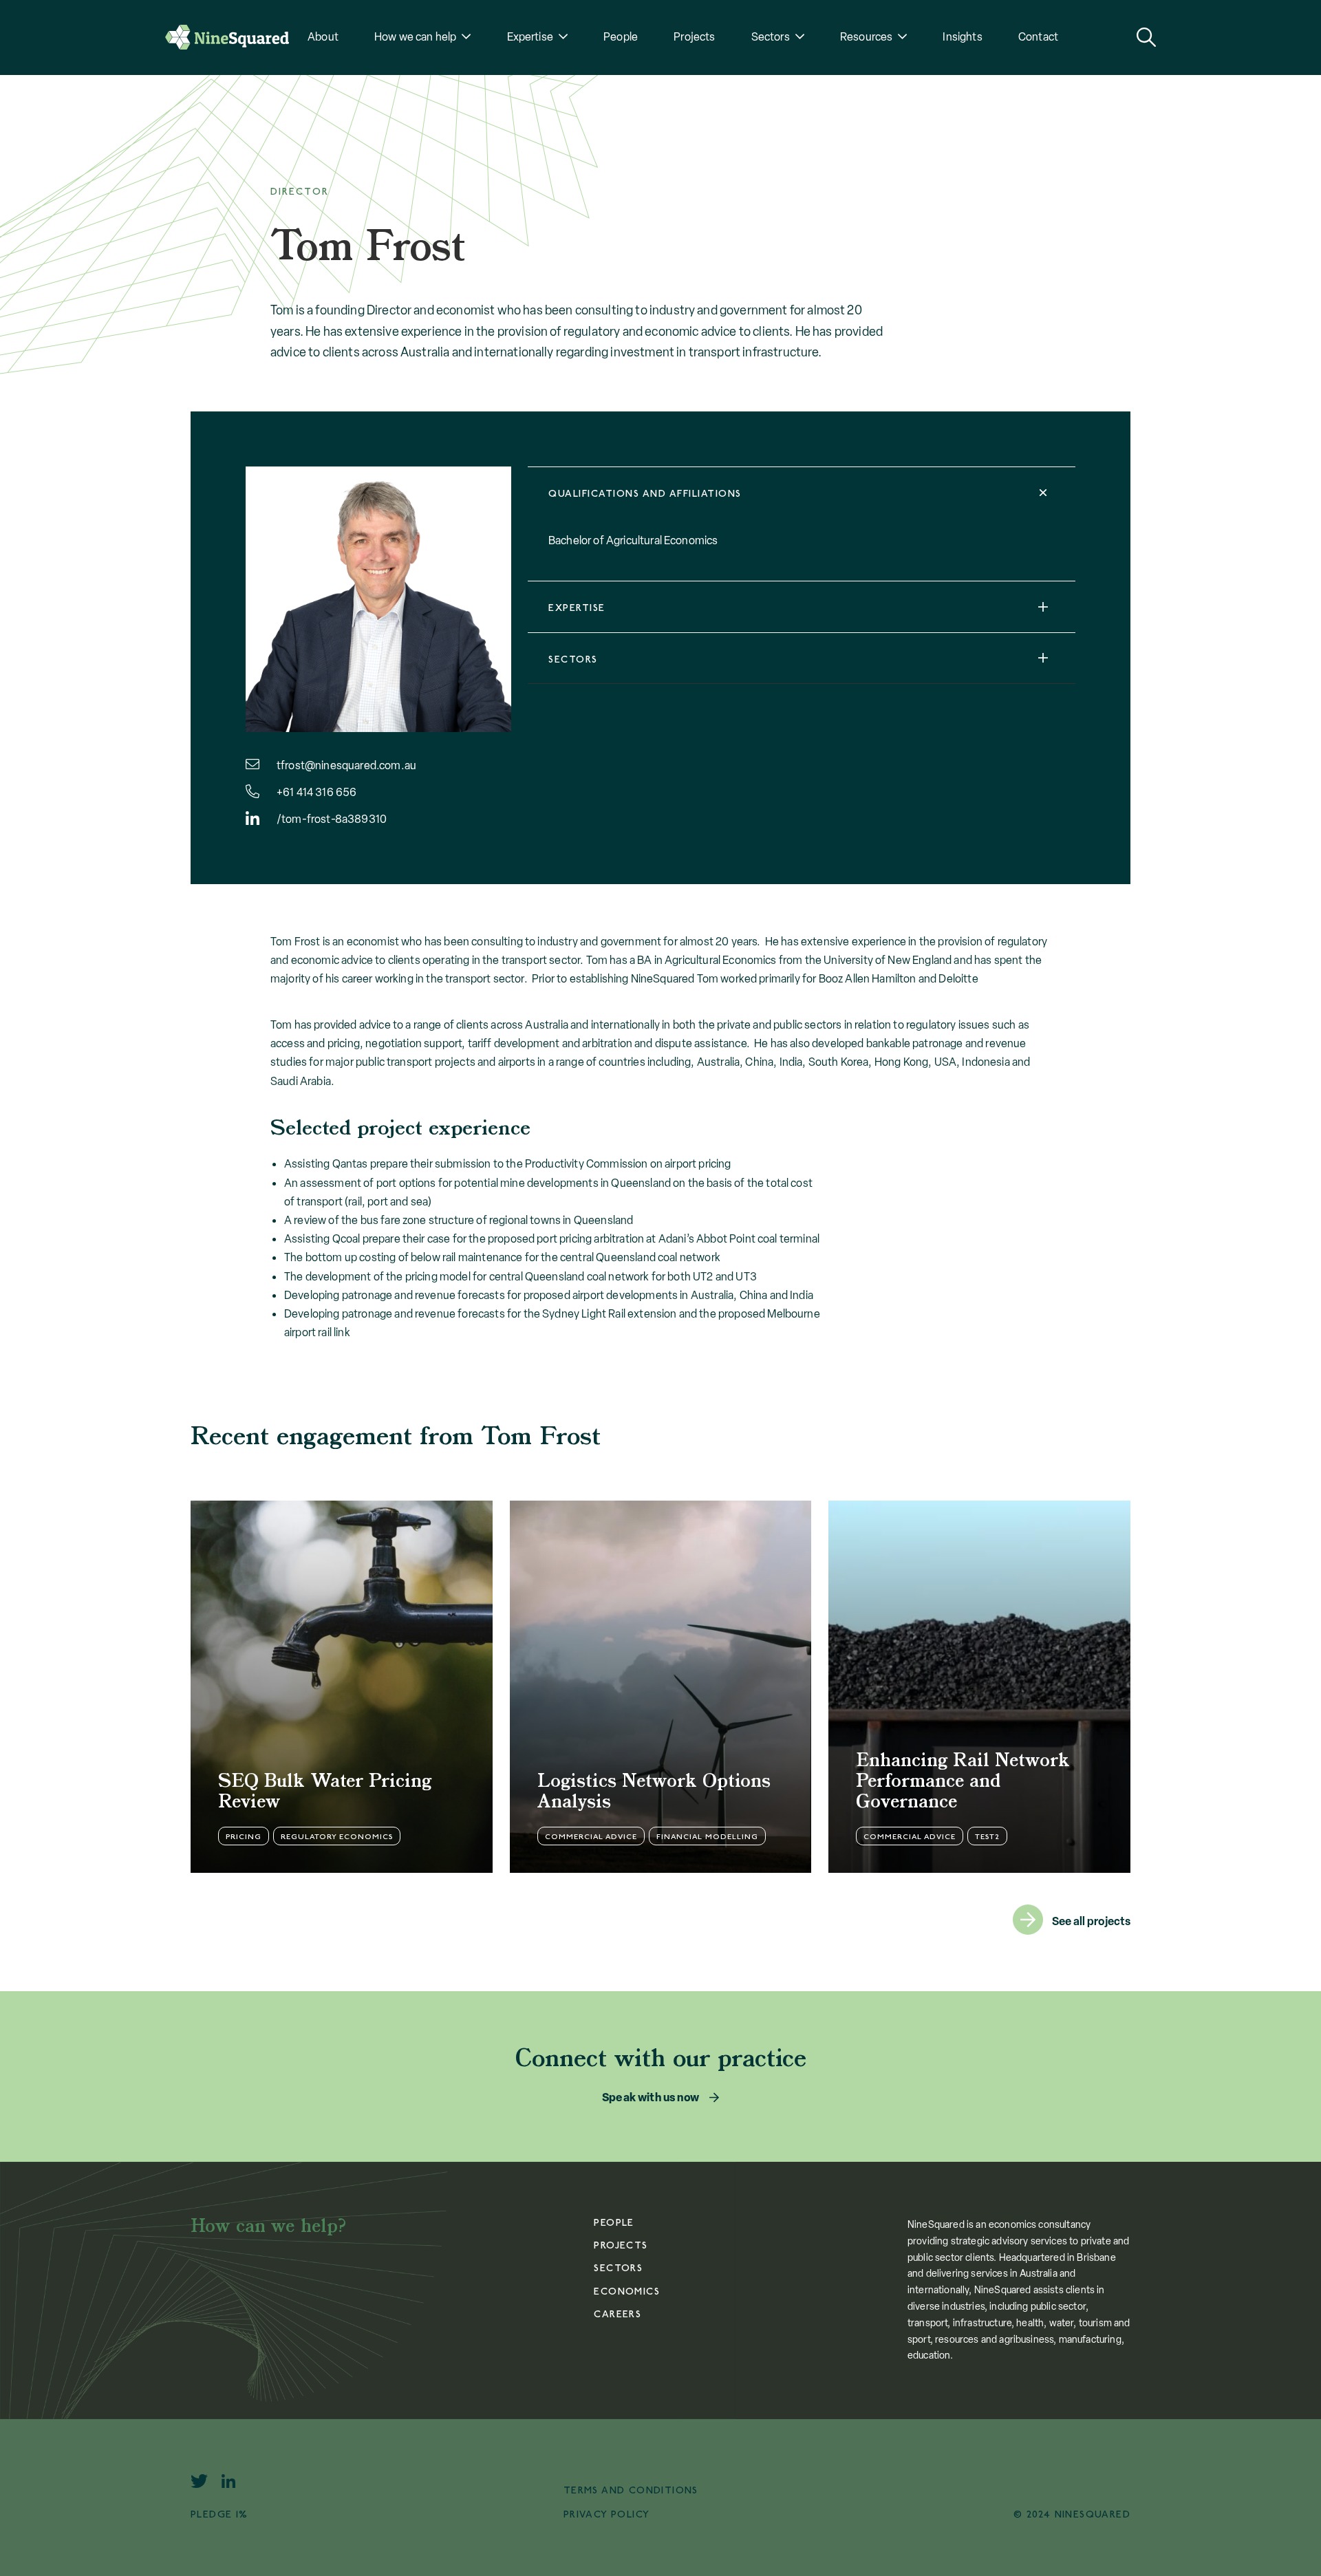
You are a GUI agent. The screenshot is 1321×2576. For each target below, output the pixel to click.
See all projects (1091, 1921)
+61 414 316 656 (316, 792)
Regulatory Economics (337, 1837)
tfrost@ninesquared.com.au (346, 765)
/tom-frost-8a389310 (332, 819)
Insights (962, 37)
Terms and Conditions (631, 2490)
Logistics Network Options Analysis (654, 1792)
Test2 (987, 1837)
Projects (694, 37)
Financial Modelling (707, 1837)
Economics (627, 2291)
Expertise (577, 608)
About (323, 37)
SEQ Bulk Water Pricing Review (325, 1792)
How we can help (415, 37)
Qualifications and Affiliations (645, 494)
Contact (1038, 37)
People (621, 37)
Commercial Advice (591, 1837)
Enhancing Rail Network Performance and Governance (963, 1782)
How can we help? (269, 2227)
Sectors (771, 37)
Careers (617, 2314)
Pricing (244, 1837)
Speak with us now (651, 2097)
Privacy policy (607, 2514)
